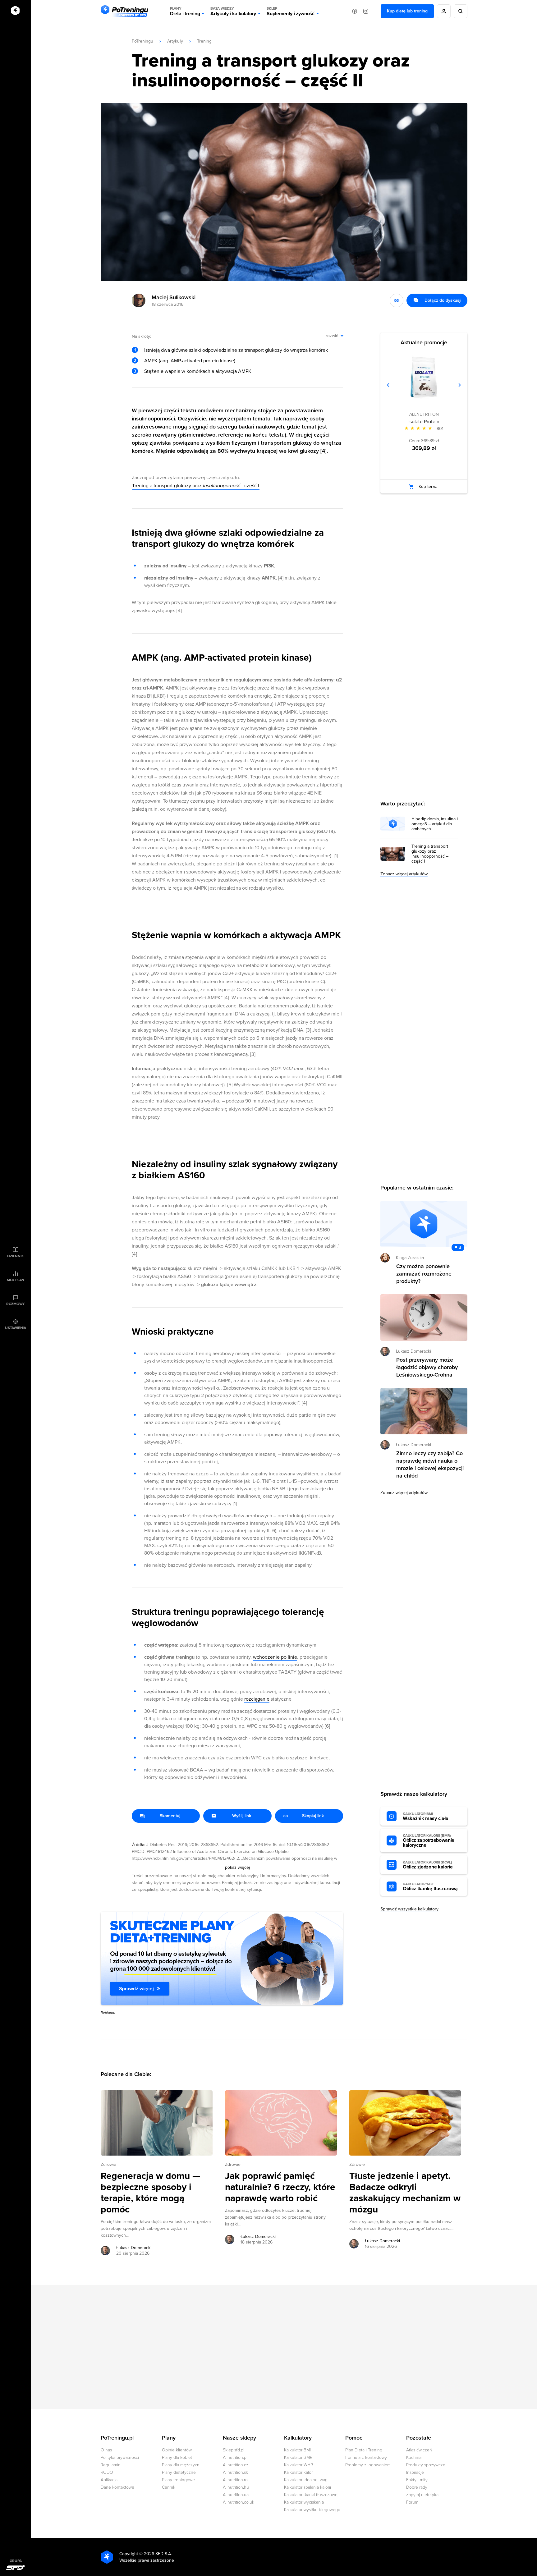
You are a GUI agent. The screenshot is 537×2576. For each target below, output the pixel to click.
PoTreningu (142, 41)
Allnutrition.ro (235, 2480)
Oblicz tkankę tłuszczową (430, 1887)
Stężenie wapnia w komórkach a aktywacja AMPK (198, 371)
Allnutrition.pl (235, 2457)
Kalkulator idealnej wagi (306, 2480)
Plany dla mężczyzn (181, 2465)
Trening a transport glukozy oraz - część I (196, 486)
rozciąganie (257, 1699)
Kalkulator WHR (298, 2465)
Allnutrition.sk (235, 2472)
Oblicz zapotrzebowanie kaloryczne (429, 1841)
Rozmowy (16, 1304)
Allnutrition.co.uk (239, 2502)
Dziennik (15, 1256)
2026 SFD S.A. (158, 2554)
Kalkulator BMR (298, 2457)
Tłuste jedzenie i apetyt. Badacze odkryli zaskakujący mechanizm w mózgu (405, 2193)
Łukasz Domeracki (134, 2248)
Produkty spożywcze (426, 2465)
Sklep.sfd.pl (234, 2450)
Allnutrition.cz (236, 2465)
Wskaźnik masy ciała (426, 1817)
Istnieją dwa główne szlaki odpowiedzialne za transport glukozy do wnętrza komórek (236, 350)
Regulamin (111, 2465)
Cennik (169, 2487)
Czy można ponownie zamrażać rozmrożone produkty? (424, 1274)
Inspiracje (415, 2472)
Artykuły (175, 41)
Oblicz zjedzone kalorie (428, 1865)
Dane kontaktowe (117, 2487)
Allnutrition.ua (236, 2495)
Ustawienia (16, 1328)
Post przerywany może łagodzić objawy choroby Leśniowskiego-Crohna (427, 1367)
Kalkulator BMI (297, 2450)
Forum (412, 2502)
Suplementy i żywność (291, 11)
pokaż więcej (237, 1867)
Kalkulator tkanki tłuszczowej (311, 2495)
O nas (106, 2450)
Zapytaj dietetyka (422, 2495)
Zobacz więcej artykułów (404, 874)
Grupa (16, 2561)
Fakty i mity (417, 2480)
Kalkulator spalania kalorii (308, 2487)
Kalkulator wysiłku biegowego (312, 2510)
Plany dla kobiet (177, 2457)
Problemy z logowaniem (368, 2465)
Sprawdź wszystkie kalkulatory (409, 1909)
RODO (107, 2472)
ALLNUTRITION (424, 414)
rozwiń (332, 336)
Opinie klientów (177, 2450)
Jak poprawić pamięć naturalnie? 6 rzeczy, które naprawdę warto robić (280, 2187)
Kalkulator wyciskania (304, 2502)
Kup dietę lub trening (407, 11)
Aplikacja (109, 2480)
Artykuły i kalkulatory (233, 11)
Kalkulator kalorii (299, 2472)
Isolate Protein (424, 422)
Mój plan (16, 1280)
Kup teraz (428, 486)
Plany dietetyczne (179, 2472)
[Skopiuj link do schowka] (397, 300)
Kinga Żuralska (410, 1258)
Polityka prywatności (120, 2457)
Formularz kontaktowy (366, 2457)
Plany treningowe (178, 2480)
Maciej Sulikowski (174, 297)
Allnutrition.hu (236, 2487)
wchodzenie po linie (275, 1657)
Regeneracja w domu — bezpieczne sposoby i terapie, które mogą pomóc (150, 2193)
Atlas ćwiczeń (419, 2450)
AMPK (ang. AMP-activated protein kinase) (190, 361)
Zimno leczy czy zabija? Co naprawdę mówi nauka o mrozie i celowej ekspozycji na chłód (430, 1464)
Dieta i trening (185, 11)
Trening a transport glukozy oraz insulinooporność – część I (430, 854)
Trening (204, 41)
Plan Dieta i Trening (364, 2450)
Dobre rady (417, 2487)
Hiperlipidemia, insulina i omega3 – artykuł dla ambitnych (435, 824)
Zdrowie (108, 2164)
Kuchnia (414, 2457)
